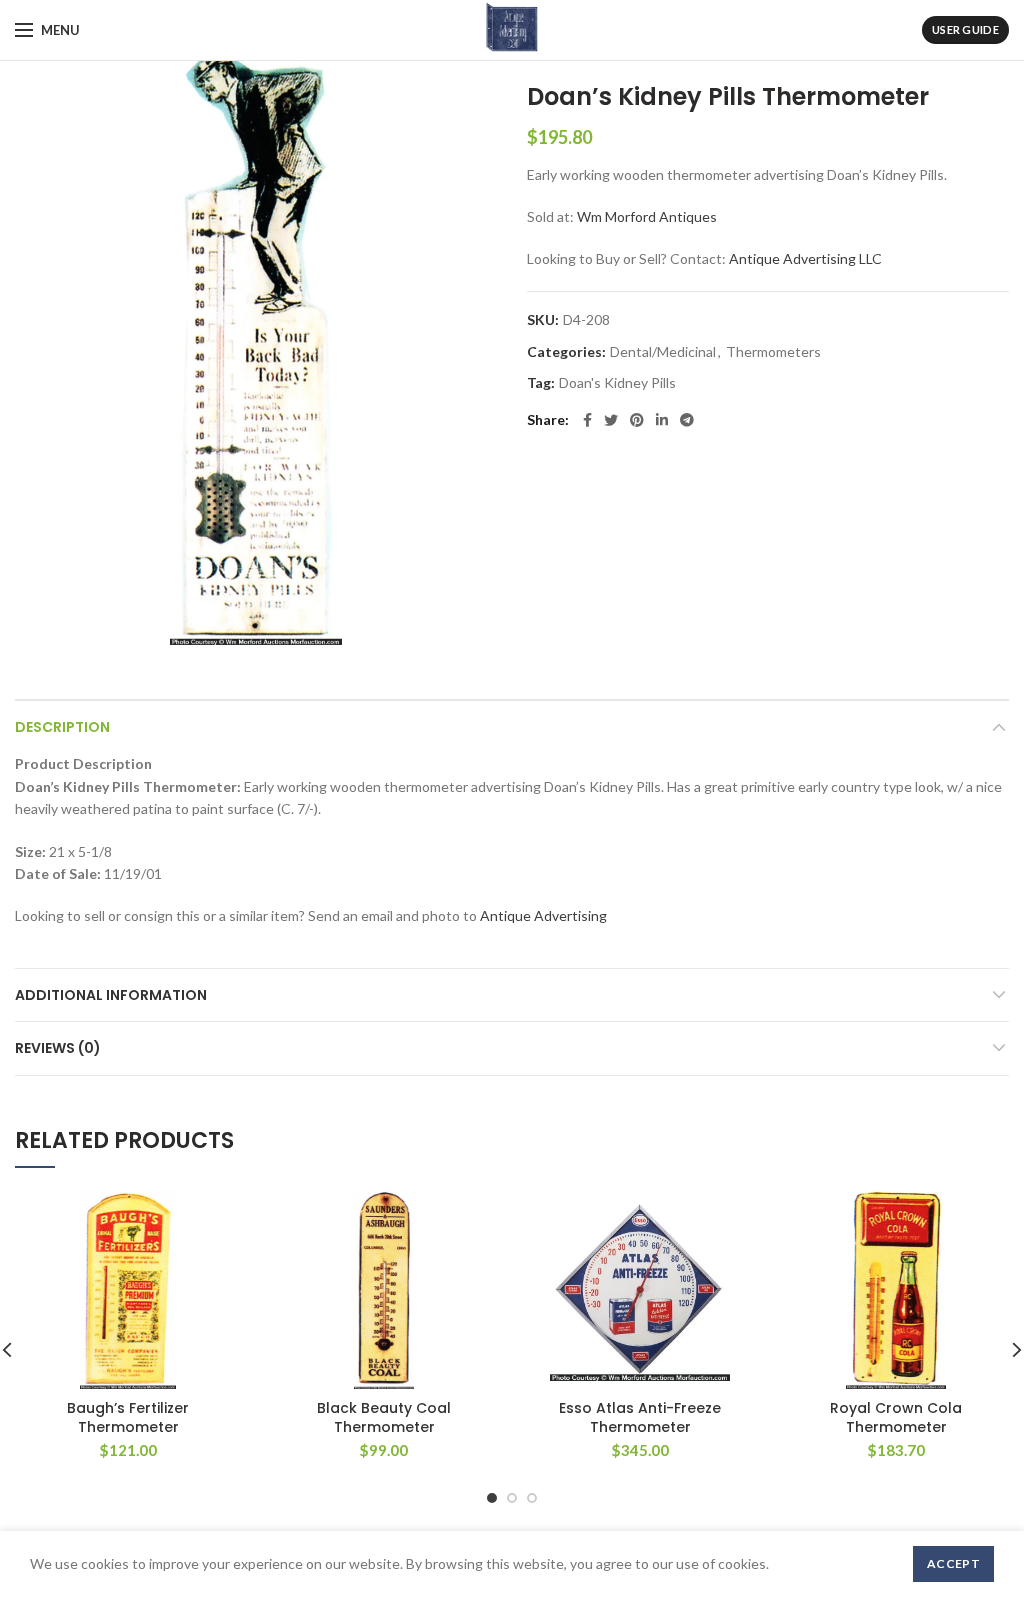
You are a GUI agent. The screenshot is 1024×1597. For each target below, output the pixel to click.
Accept (953, 1563)
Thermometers (773, 352)
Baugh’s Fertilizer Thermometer (128, 1417)
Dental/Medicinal (663, 352)
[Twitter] (611, 420)
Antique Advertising (543, 915)
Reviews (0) (58, 1048)
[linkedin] (662, 420)
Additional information (111, 995)
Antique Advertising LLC (805, 258)
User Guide (965, 29)
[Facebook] (587, 420)
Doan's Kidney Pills (617, 383)
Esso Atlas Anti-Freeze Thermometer (640, 1417)
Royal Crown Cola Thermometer (896, 1417)
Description (62, 727)
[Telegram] (687, 420)
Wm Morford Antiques (647, 216)
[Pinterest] (637, 420)
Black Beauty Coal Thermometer (384, 1417)
